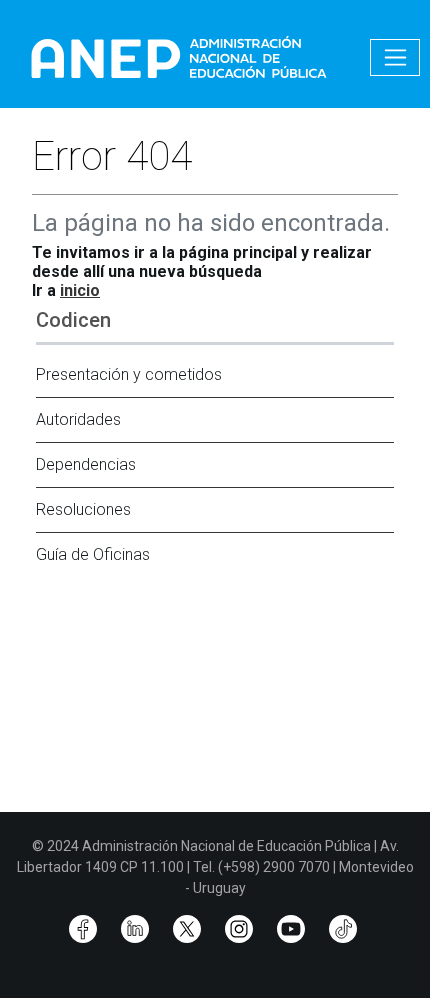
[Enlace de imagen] (178, 56)
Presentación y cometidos (129, 374)
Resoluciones (83, 509)
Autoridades (78, 419)
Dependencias (86, 464)
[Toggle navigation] (395, 57)
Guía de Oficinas (93, 554)
